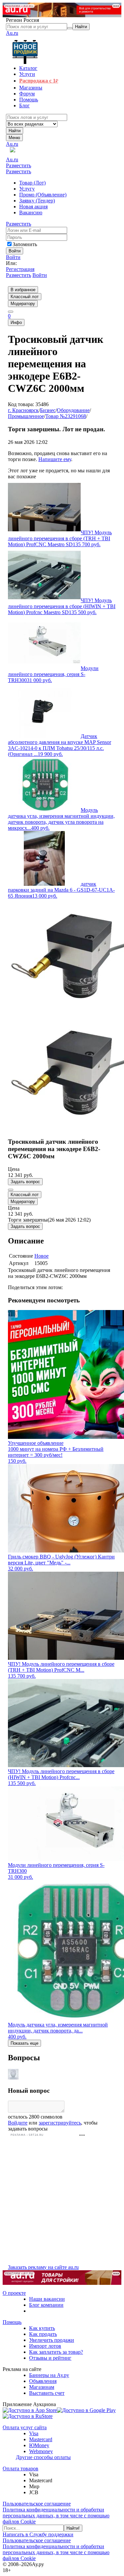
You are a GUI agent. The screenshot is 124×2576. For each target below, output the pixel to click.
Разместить (19, 165)
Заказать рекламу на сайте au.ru (43, 2267)
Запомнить (25, 244)
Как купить (42, 2328)
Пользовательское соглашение (37, 2504)
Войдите (18, 2123)
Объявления (43, 2381)
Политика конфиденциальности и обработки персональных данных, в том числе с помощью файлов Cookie (56, 2516)
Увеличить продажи (52, 2340)
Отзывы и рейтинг (50, 2358)
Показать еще (24, 2043)
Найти (15, 131)
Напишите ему (55, 459)
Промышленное (26, 416)
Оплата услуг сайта (25, 2427)
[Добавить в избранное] (11, 1190)
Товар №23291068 (66, 416)
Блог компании (46, 2305)
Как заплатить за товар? (56, 2352)
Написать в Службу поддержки (38, 2534)
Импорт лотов (45, 2346)
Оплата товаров (21, 2469)
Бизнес (48, 410)
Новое (41, 1256)
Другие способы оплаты (43, 2457)
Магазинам (42, 2387)
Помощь (12, 2322)
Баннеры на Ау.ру (49, 2375)
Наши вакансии (47, 2299)
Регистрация (20, 269)
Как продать (43, 2334)
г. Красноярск (23, 410)
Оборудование (73, 410)
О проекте (14, 2293)
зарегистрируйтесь (60, 2123)
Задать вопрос (25, 1182)
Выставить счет (47, 2393)
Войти (13, 257)
